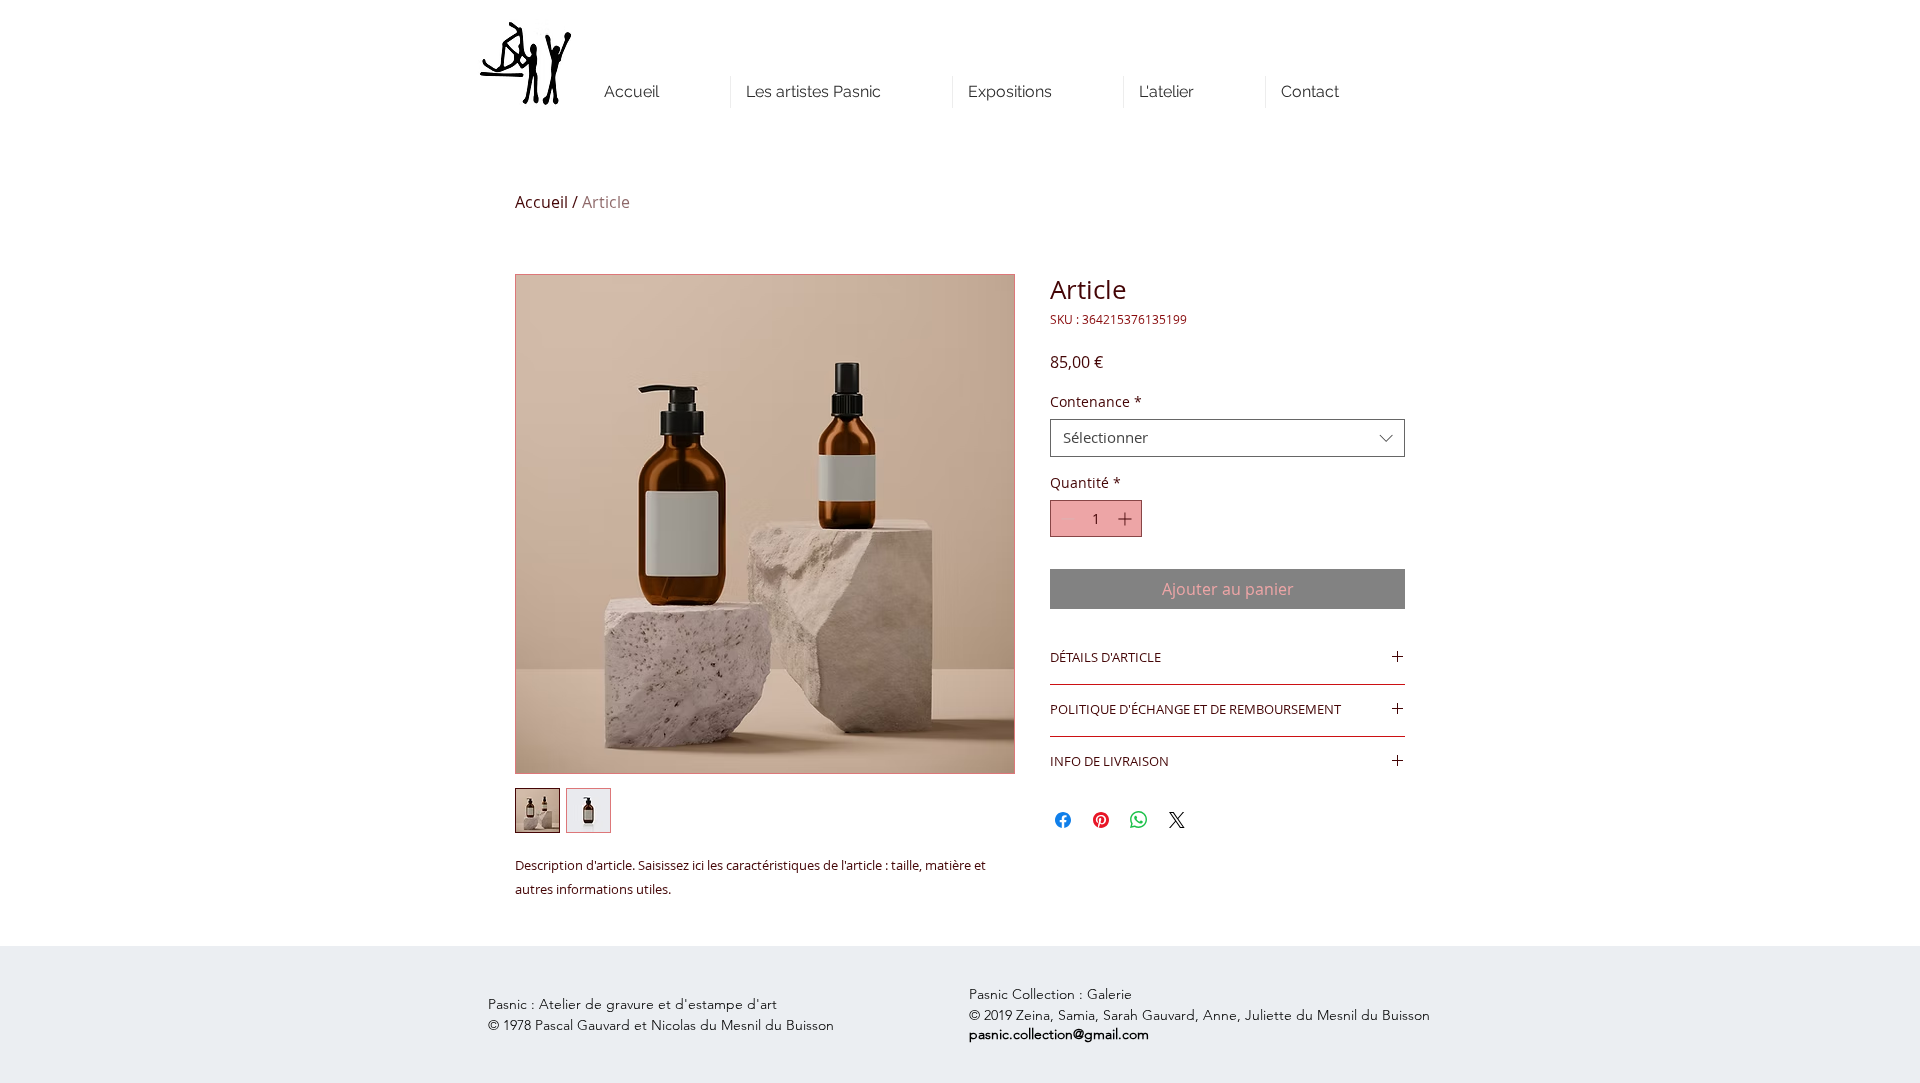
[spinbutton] (1096, 518)
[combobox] (1227, 438)
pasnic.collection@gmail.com (1059, 1034)
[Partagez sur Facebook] (1063, 820)
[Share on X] (1177, 820)
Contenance (1096, 402)
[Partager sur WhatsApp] (1139, 820)
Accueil (541, 202)
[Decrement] (1065, 518)
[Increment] (1126, 518)
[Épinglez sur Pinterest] (1101, 820)
